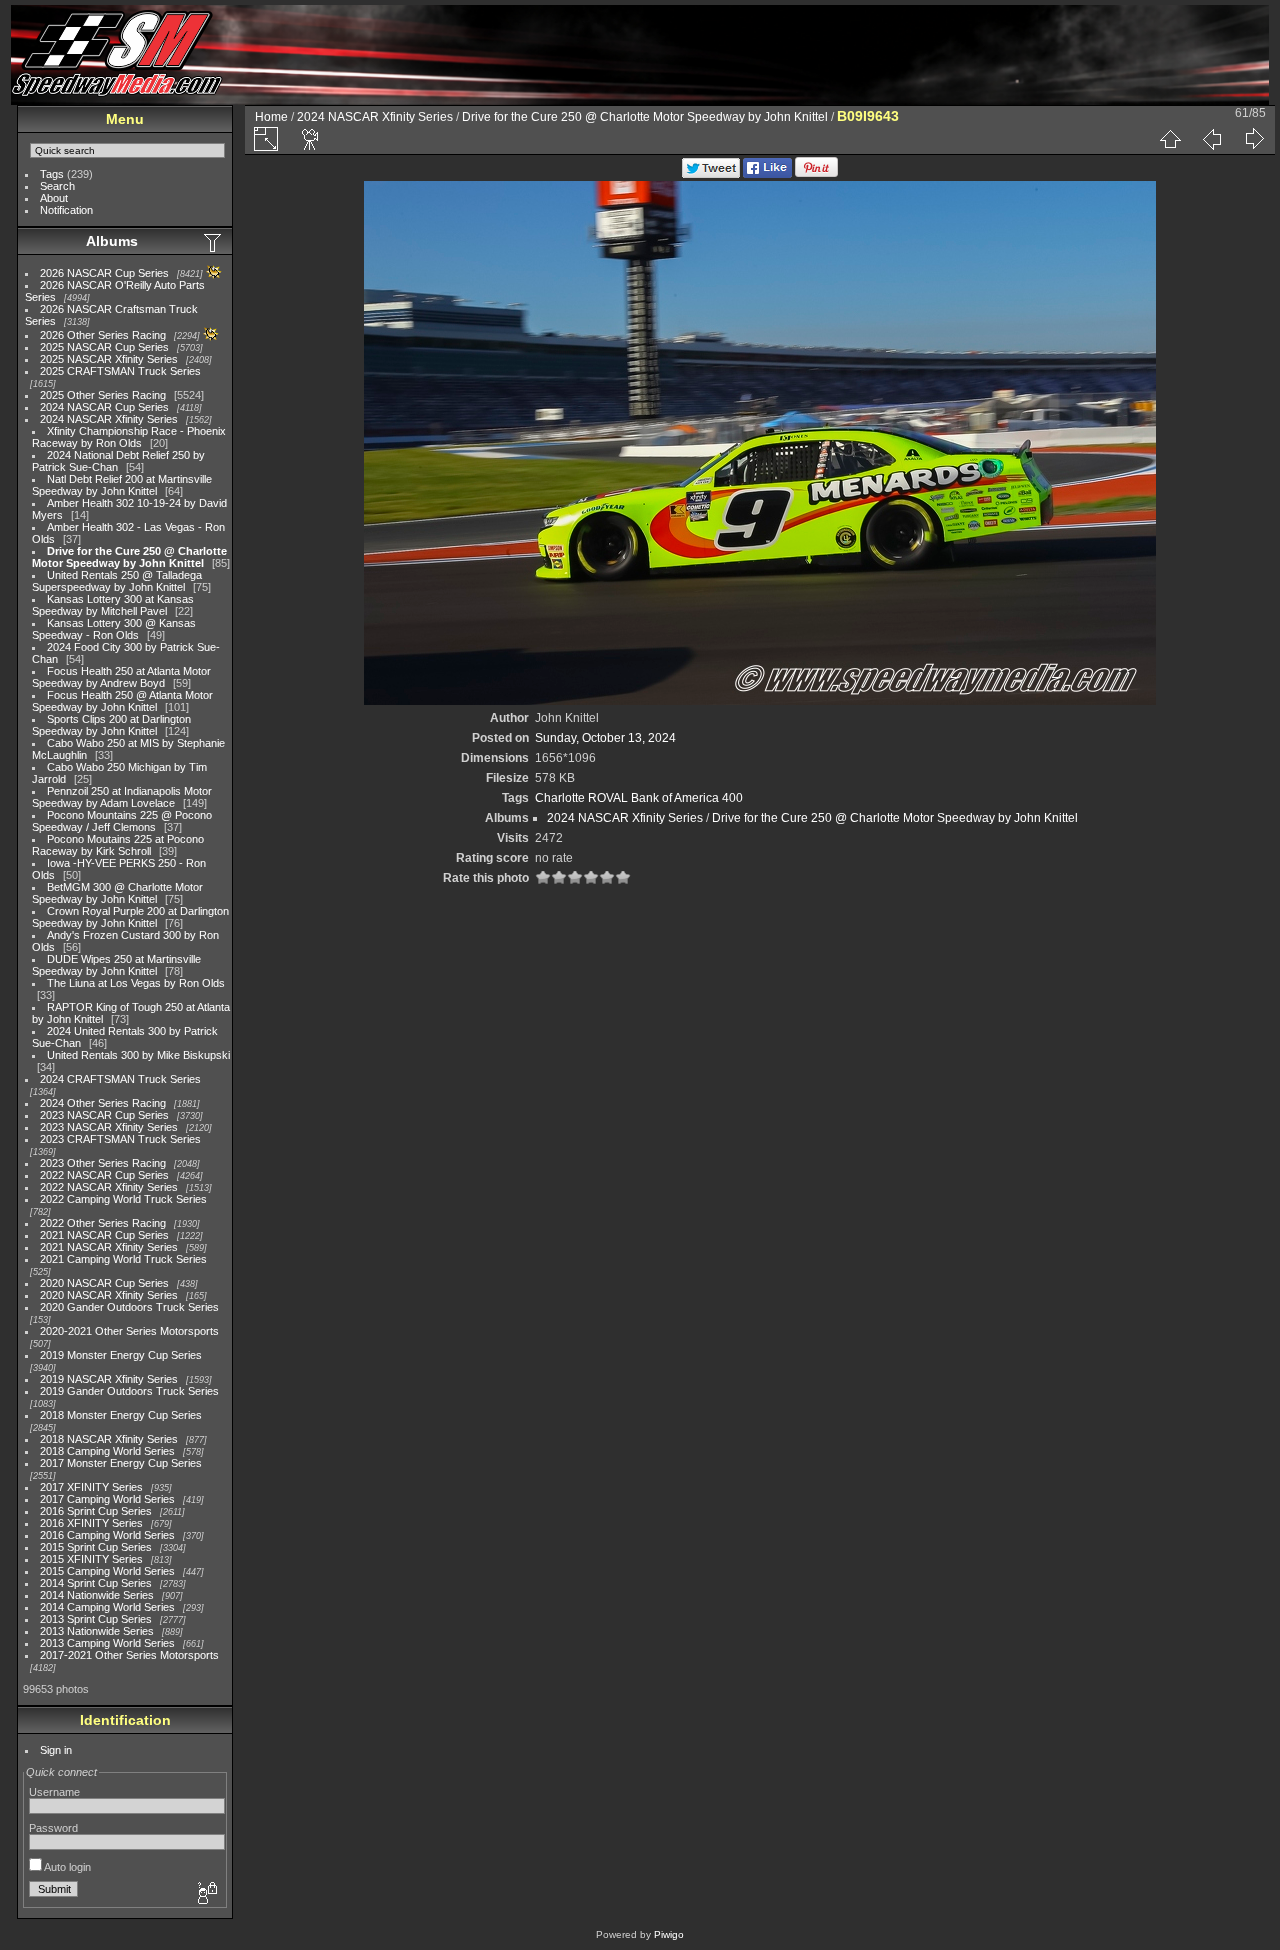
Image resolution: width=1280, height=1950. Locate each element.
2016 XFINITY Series (91, 1523)
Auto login (66, 1867)
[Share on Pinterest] (816, 174)
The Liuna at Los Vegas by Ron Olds (136, 983)
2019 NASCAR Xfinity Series (109, 1379)
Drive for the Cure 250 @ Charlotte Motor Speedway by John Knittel (129, 557)
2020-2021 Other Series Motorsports (129, 1331)
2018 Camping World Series (107, 1451)
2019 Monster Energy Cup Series (121, 1355)
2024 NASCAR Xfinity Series (109, 419)
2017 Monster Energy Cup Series (121, 1463)
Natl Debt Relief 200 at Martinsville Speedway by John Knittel (122, 485)
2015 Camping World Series (107, 1571)
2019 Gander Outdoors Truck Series (129, 1391)
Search (57, 186)
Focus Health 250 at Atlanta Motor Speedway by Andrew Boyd (121, 677)
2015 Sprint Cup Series (96, 1547)
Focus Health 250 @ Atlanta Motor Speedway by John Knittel (122, 701)
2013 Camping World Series (107, 1643)
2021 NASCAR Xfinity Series (109, 1247)
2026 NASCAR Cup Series (104, 273)
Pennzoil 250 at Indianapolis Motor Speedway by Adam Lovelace (122, 797)
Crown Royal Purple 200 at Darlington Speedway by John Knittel (130, 917)
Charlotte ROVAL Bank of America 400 (639, 798)
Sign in (56, 1750)
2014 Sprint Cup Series (96, 1583)
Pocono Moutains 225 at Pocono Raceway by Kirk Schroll (118, 845)
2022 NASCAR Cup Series (104, 1175)
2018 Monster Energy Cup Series (121, 1415)
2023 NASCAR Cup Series (104, 1115)
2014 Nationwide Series (97, 1595)
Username (54, 1792)
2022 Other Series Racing (103, 1223)
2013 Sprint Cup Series (96, 1619)
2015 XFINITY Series (91, 1559)
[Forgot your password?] (206, 1894)
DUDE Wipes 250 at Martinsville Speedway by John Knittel (116, 965)
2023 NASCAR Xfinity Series (109, 1127)
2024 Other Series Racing (103, 1103)
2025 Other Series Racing (103, 395)
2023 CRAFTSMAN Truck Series (120, 1139)
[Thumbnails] (1170, 139)
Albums (112, 241)
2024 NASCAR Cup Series (104, 407)
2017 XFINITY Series (91, 1487)
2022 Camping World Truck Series (123, 1199)
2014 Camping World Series (107, 1607)
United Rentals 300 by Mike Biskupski (138, 1055)
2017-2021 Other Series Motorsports (129, 1655)
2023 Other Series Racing (103, 1163)
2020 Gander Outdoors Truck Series (129, 1307)
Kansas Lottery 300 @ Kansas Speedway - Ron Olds (114, 629)
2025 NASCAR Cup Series (104, 347)
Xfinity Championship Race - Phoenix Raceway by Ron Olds (129, 437)
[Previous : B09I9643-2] (1212, 139)
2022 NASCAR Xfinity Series (109, 1187)
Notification (66, 210)
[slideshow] (311, 139)
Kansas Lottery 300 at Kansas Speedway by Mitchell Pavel (113, 605)
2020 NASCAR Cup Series (104, 1283)
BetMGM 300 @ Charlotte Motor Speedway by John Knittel (117, 893)
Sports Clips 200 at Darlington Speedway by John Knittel (111, 725)
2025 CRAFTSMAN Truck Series (120, 371)
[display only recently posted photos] (214, 242)
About (54, 198)
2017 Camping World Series (107, 1499)
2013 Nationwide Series (97, 1631)
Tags (52, 174)
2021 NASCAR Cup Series (104, 1235)
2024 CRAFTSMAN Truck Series (120, 1079)
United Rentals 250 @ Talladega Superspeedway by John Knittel (117, 581)
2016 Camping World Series (107, 1535)
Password (53, 1828)
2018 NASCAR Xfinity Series (109, 1439)
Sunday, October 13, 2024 (605, 738)
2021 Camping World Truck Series (123, 1259)
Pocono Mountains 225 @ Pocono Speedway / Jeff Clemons (122, 821)
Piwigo (669, 1934)
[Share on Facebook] (767, 174)
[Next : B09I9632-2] (1254, 139)
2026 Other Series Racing (103, 335)
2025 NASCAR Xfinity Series (109, 359)
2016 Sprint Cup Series (96, 1511)
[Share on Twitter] (711, 174)
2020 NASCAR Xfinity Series (109, 1295)
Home (271, 117)
